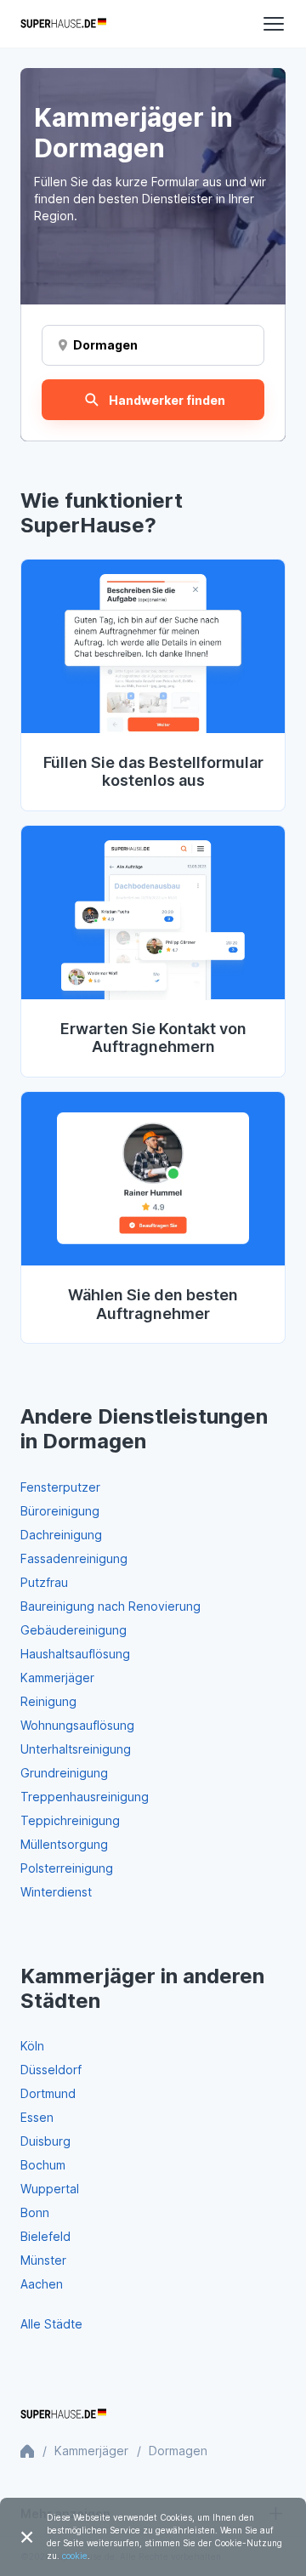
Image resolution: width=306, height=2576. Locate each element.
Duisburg (45, 2141)
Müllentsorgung (64, 1844)
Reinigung (48, 1701)
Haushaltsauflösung (75, 1654)
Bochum (43, 2165)
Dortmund (48, 2093)
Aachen (42, 2284)
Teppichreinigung (70, 1820)
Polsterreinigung (67, 1868)
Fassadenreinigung (74, 1558)
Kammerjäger (57, 1678)
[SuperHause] (63, 24)
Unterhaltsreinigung (76, 1749)
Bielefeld (45, 2236)
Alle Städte (51, 2324)
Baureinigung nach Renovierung (110, 1606)
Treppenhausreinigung (85, 1797)
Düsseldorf (51, 2070)
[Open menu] (274, 24)
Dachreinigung (61, 1535)
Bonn (35, 2212)
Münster (43, 2260)
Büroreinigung (60, 1511)
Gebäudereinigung (74, 1630)
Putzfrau (44, 1582)
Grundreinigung (64, 1773)
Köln (32, 2046)
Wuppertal (50, 2189)
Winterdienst (56, 1892)
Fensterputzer (60, 1487)
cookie (75, 2556)
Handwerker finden (167, 400)
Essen (37, 2117)
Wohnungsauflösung (77, 1725)
